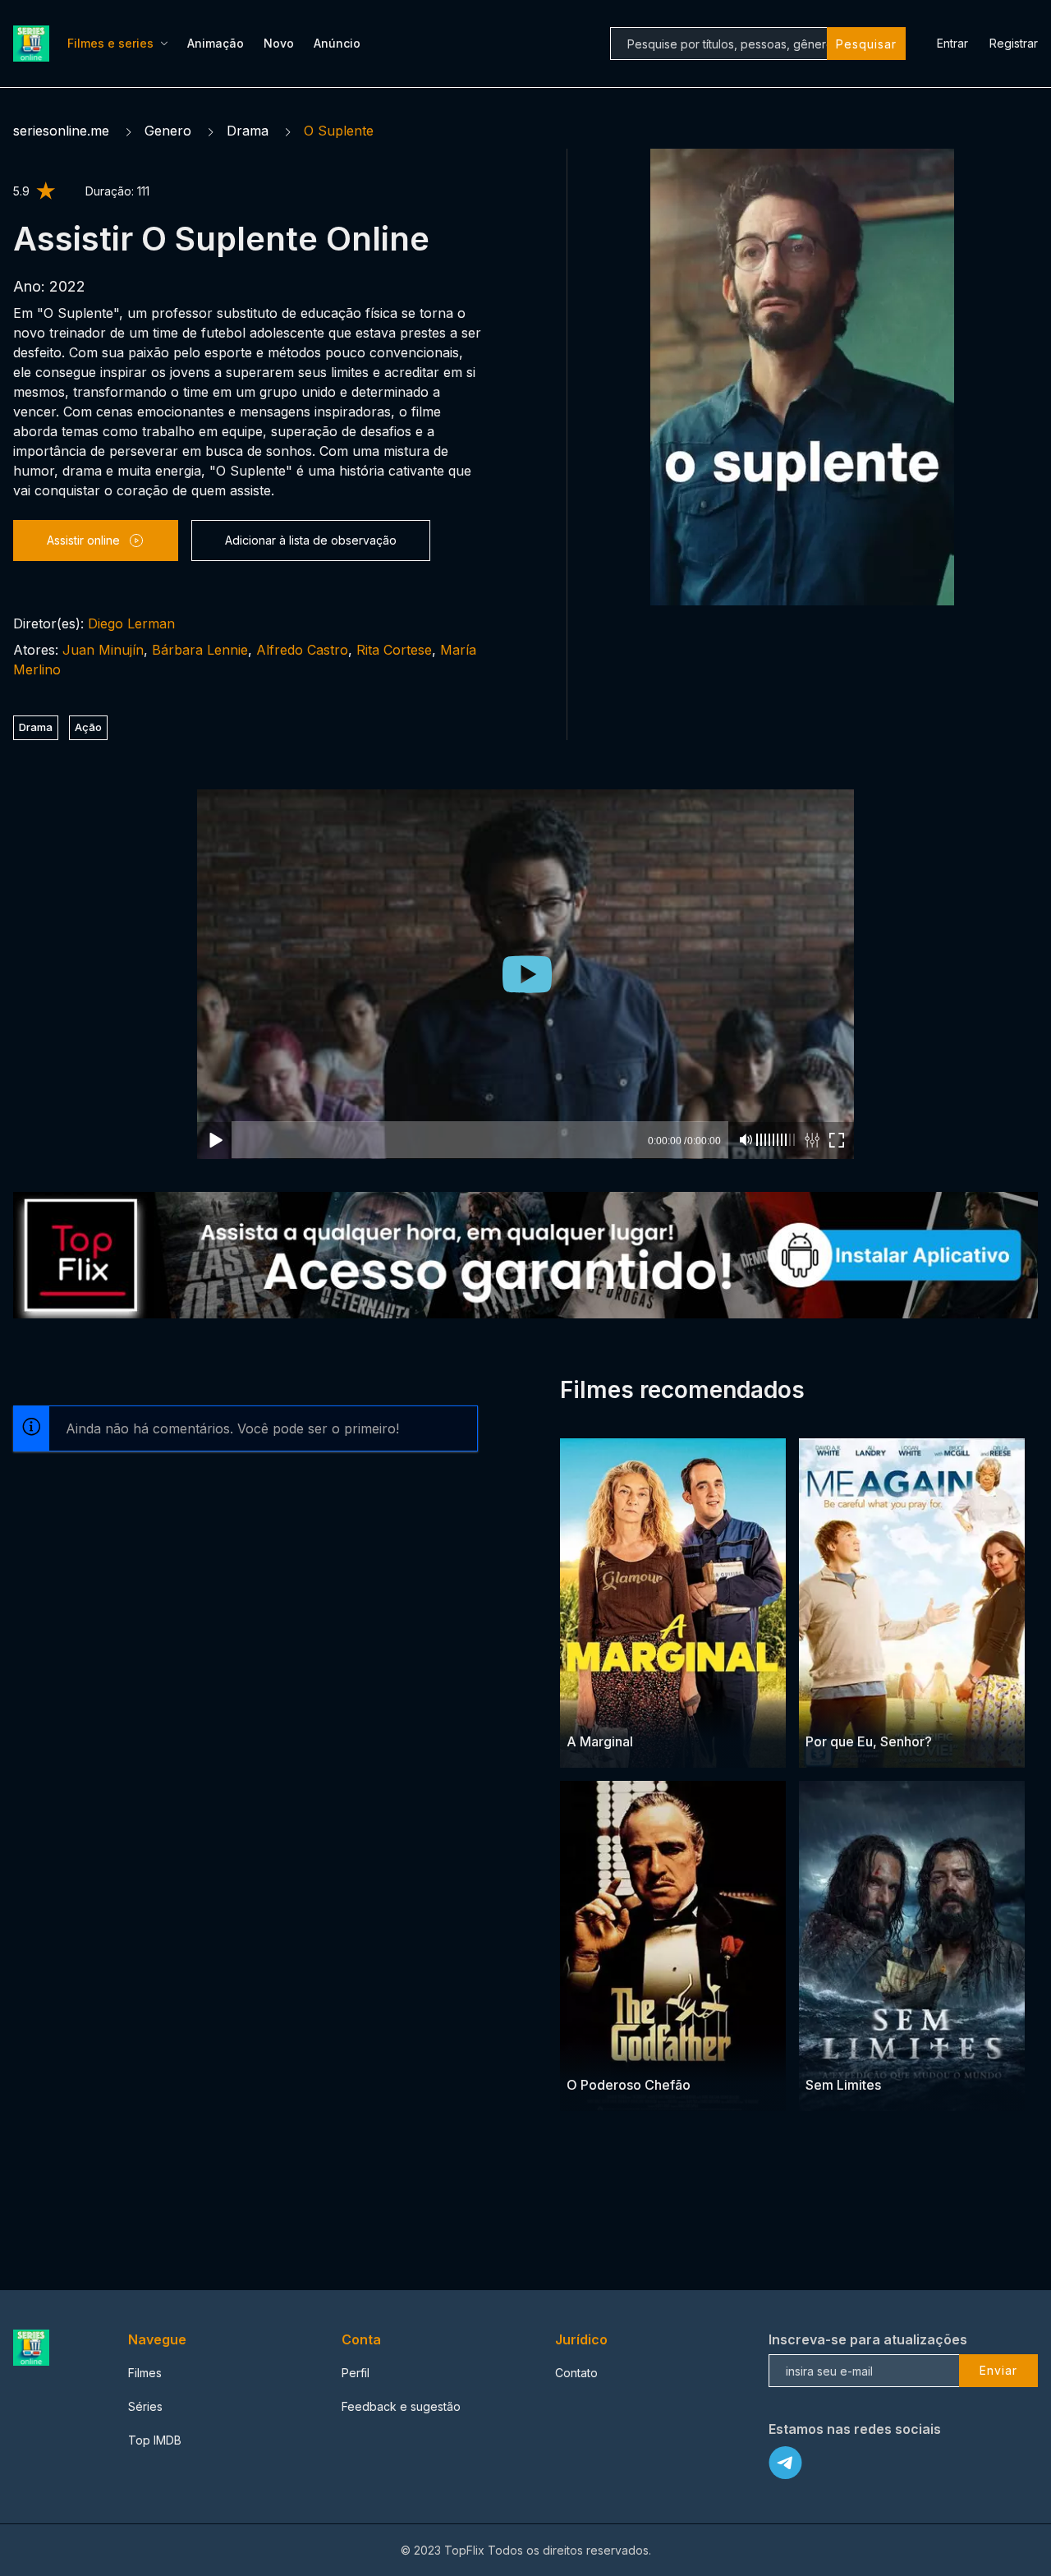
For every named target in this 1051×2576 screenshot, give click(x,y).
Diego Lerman (131, 623)
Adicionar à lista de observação (311, 540)
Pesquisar (866, 44)
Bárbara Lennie (200, 650)
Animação (216, 43)
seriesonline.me (61, 131)
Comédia (634, 1710)
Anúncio (337, 43)
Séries (145, 2406)
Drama (248, 131)
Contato (576, 2373)
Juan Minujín (103, 650)
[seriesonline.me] (34, 44)
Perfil (356, 2373)
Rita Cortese (394, 650)
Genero (168, 131)
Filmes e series (110, 43)
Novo (279, 43)
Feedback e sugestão (401, 2406)
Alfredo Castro (302, 650)
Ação (88, 727)
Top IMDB (155, 2440)
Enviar (998, 2370)
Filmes (145, 2373)
